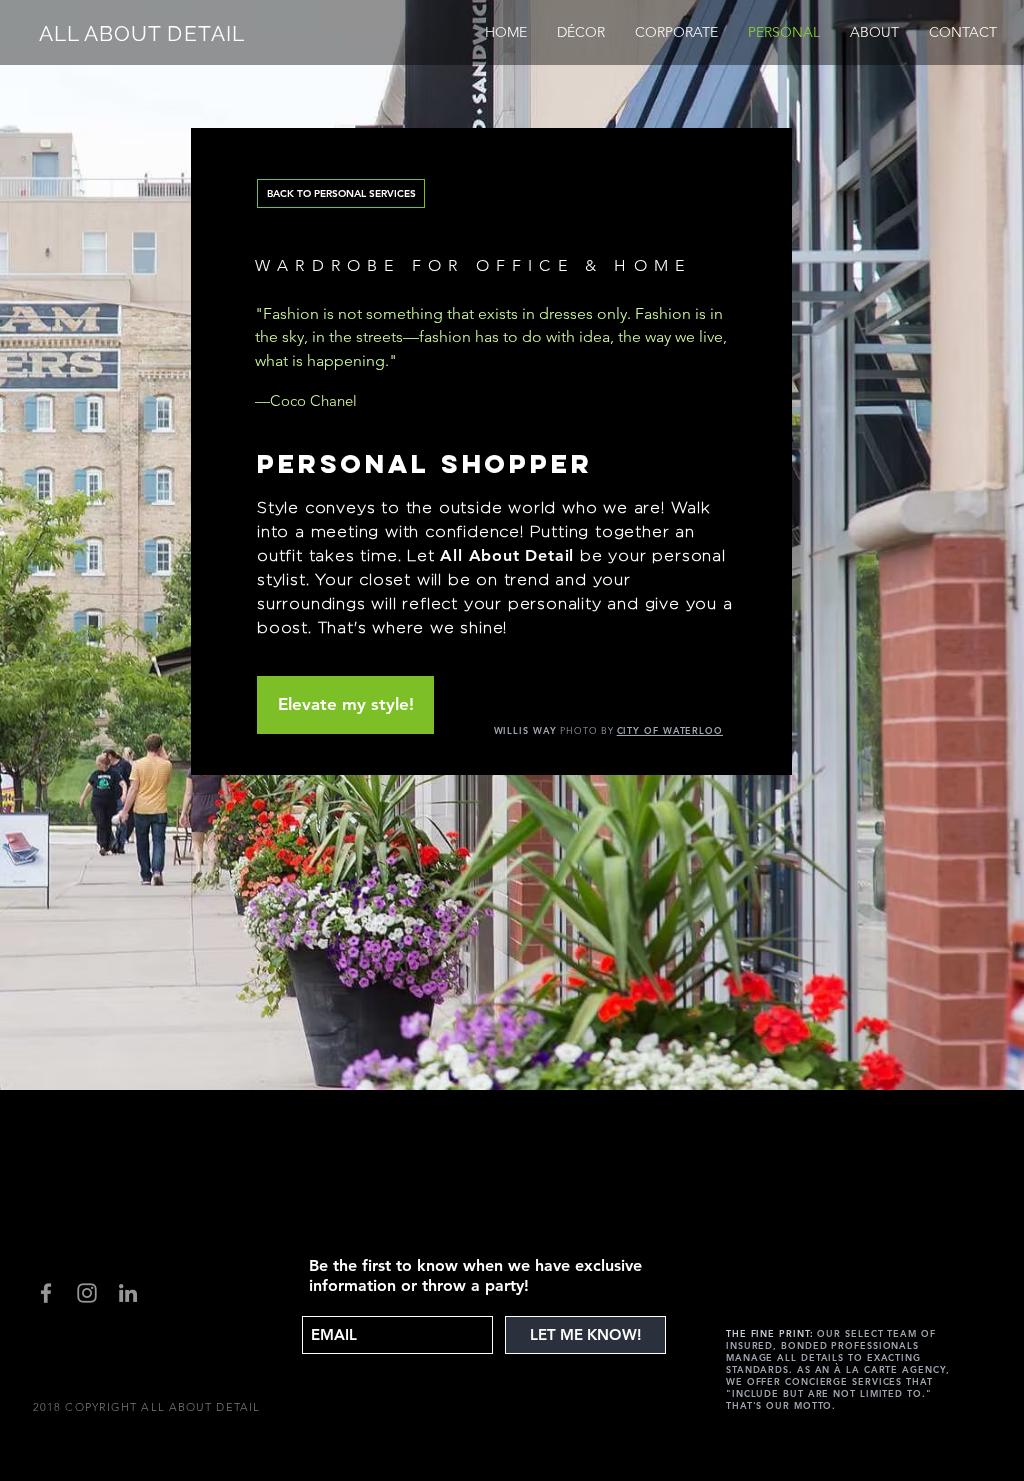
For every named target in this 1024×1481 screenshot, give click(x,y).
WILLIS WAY (525, 730)
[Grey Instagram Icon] (87, 1293)
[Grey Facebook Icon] (46, 1293)
